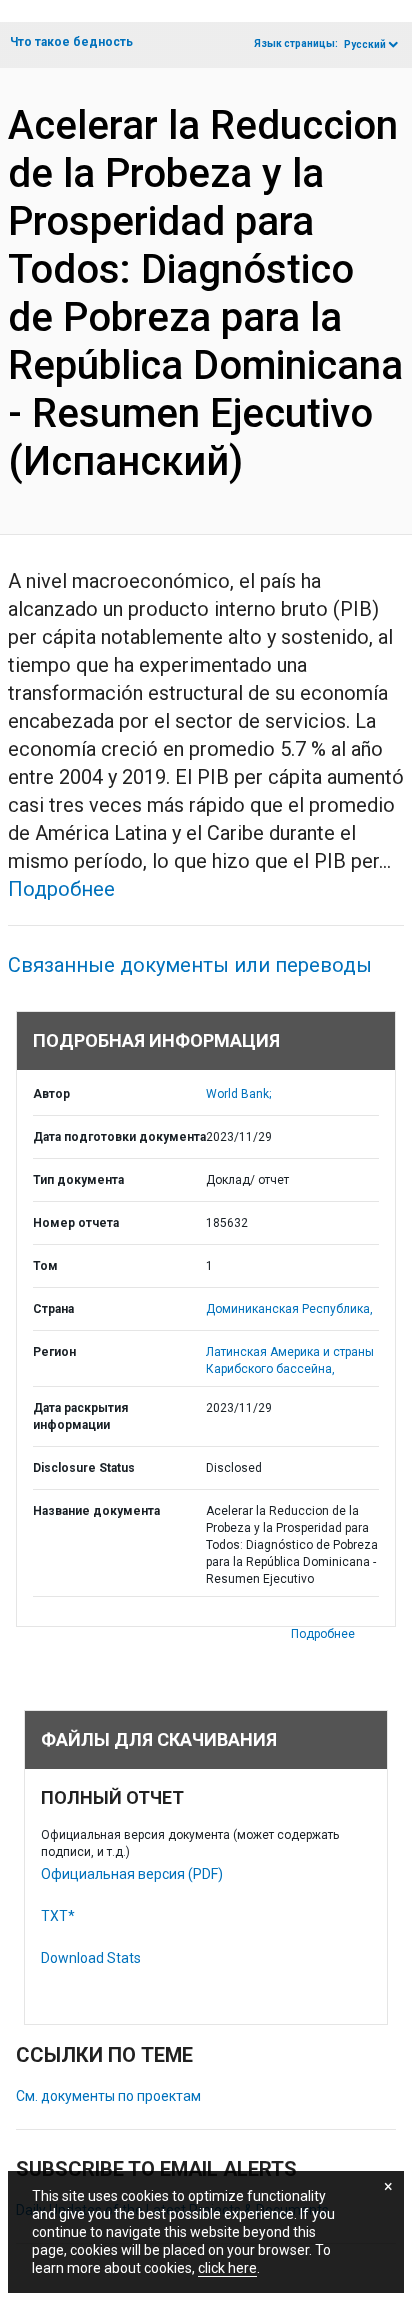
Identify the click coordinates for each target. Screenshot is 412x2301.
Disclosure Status (84, 1468)
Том (45, 1266)
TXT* (58, 1916)
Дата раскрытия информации (80, 1416)
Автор (51, 1094)
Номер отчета (76, 1223)
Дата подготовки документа (119, 1137)
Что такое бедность (71, 42)
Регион (54, 1352)
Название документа (96, 1511)
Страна (53, 1309)
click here (227, 2268)
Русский (365, 44)
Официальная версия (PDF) (132, 1874)
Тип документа (78, 1180)
